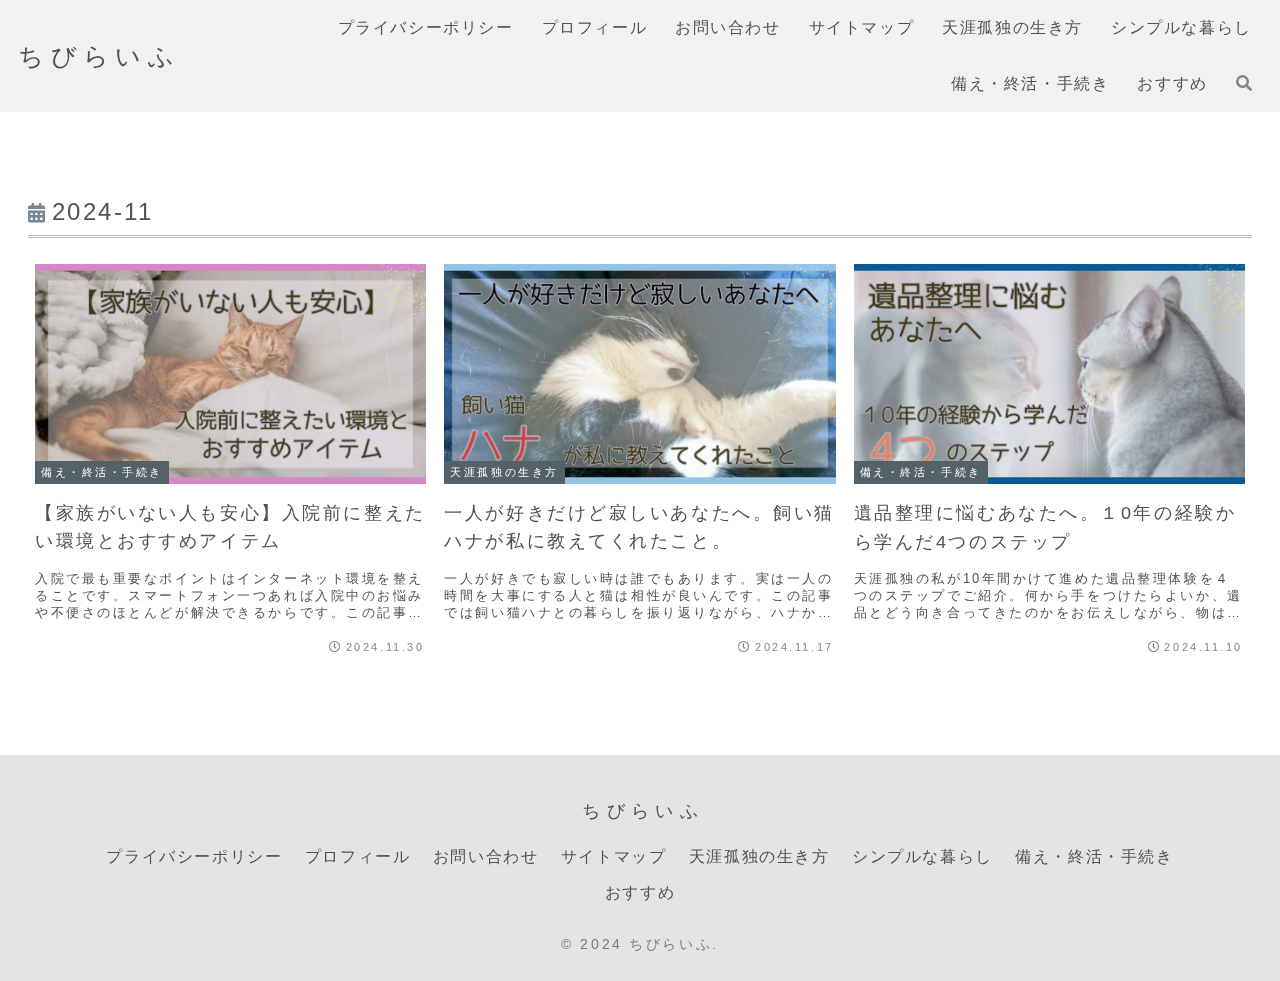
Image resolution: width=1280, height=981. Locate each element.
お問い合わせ (486, 856)
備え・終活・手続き (1094, 856)
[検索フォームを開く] (1244, 83)
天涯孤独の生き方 (759, 856)
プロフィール (358, 856)
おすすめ (640, 892)
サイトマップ (614, 856)
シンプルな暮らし (922, 856)
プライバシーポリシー (194, 856)
